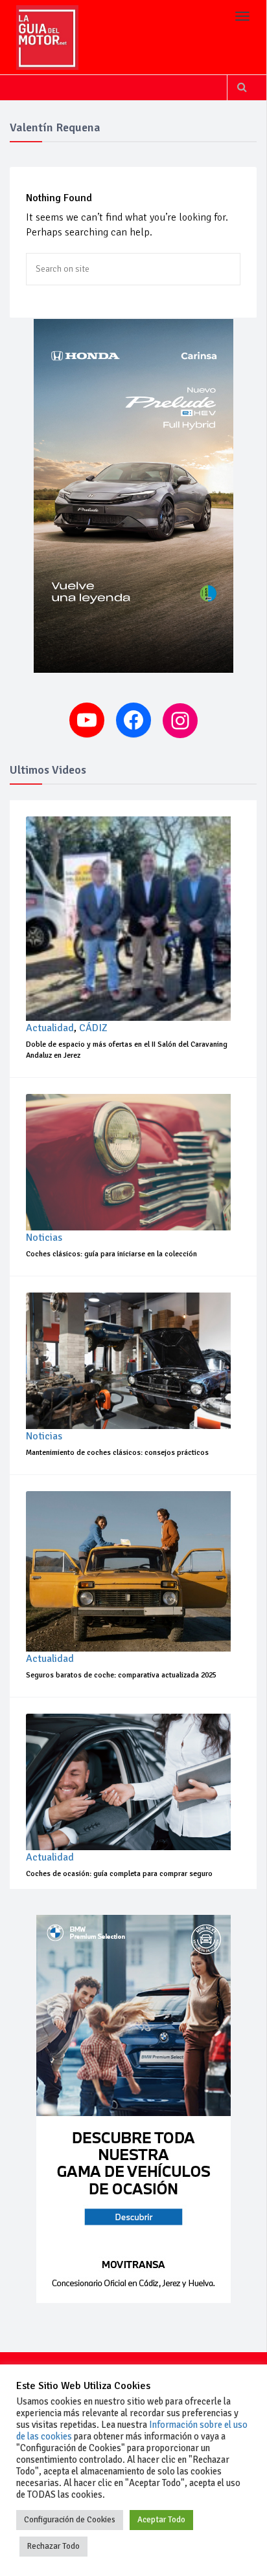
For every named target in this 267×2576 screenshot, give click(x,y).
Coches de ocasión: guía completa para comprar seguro (119, 1874)
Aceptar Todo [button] (161, 2520)
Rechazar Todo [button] (53, 2546)
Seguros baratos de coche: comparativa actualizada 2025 (121, 1675)
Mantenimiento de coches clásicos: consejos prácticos (117, 1453)
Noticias (44, 1238)
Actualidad (50, 1028)
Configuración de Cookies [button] (70, 2520)
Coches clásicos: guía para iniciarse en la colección (111, 1254)
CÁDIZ (93, 1028)
